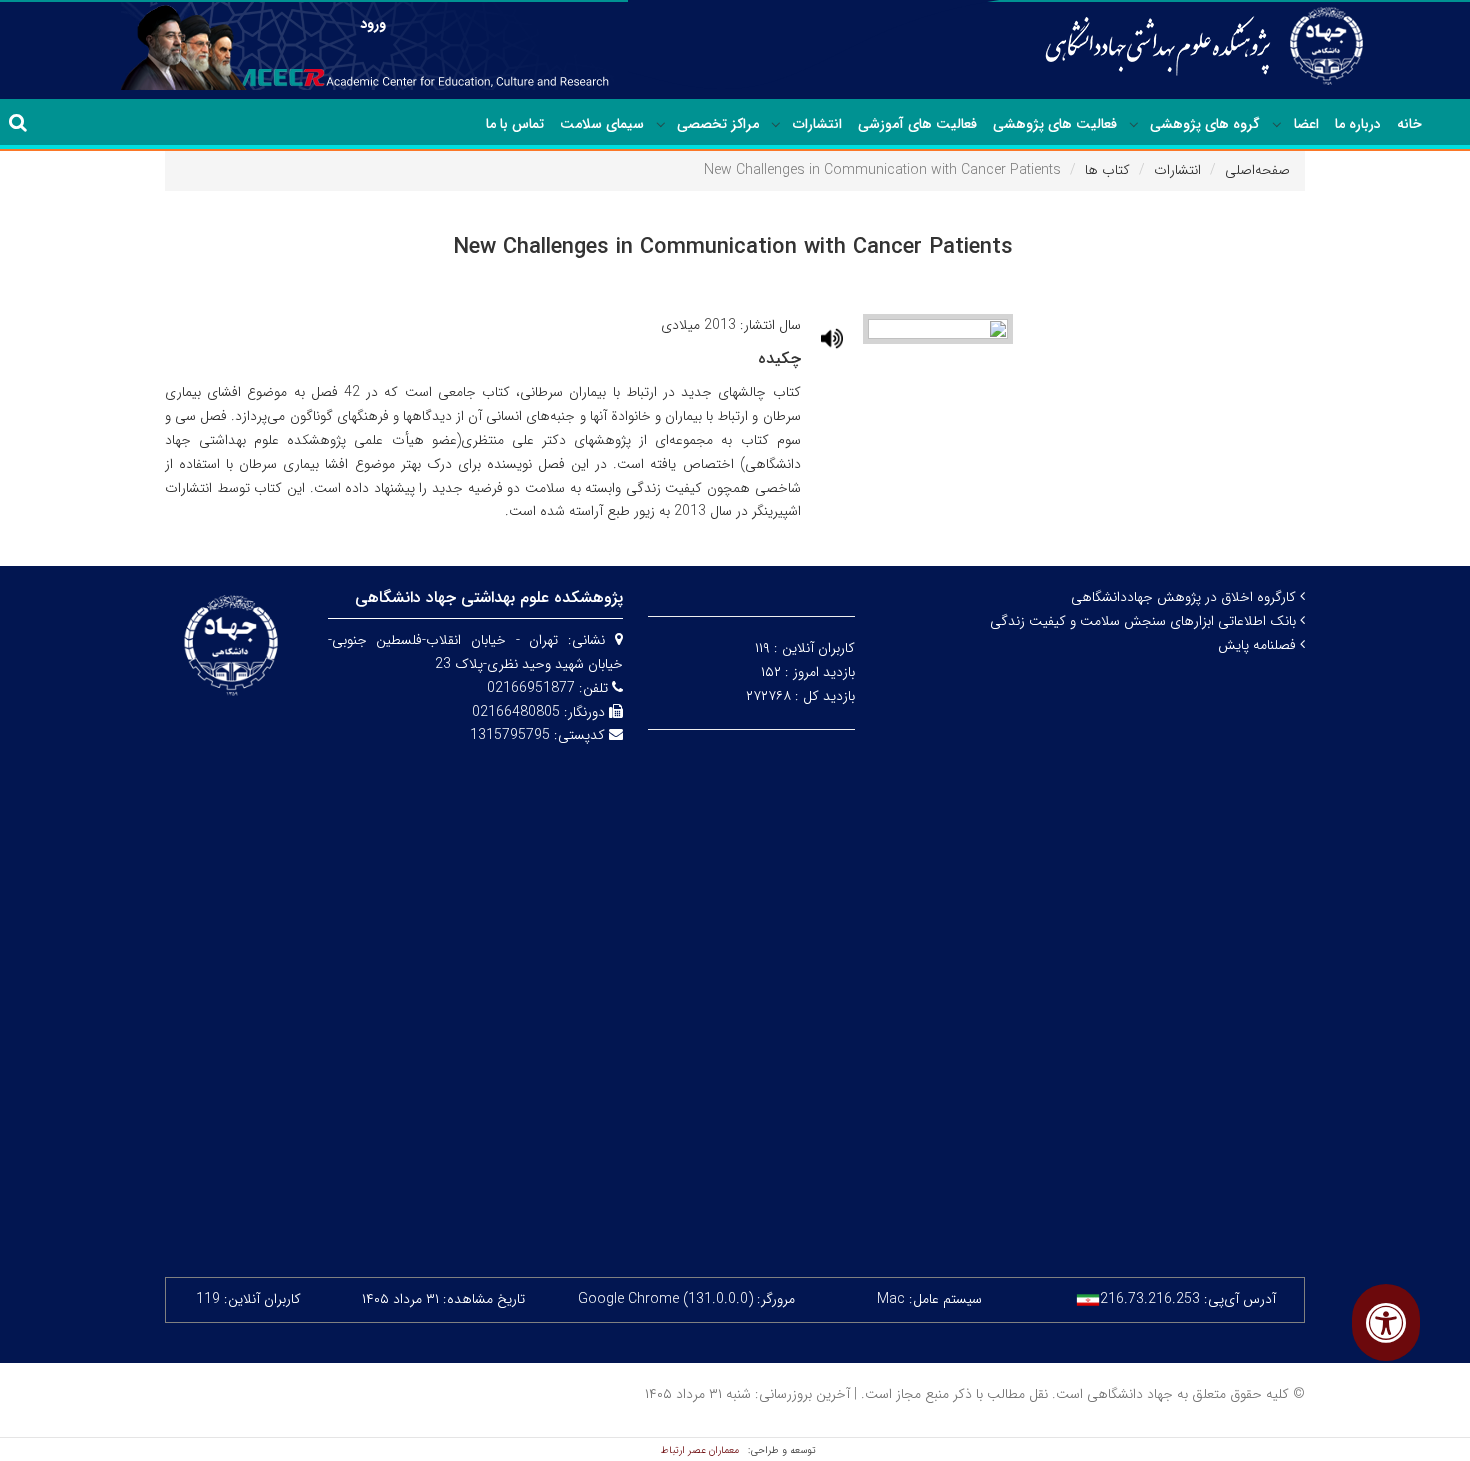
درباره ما (1358, 124)
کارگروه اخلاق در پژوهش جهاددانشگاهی (1185, 597)
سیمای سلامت (602, 124)
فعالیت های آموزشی (917, 124)
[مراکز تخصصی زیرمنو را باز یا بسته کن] (661, 125)
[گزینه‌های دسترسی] (1386, 1322)
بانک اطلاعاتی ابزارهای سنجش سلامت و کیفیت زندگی (1145, 621)
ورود (373, 24)
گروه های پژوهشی (1205, 124)
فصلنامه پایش (1259, 645)
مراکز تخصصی (718, 124)
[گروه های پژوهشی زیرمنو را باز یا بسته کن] (1134, 125)
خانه (1409, 124)
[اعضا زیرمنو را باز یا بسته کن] (1277, 125)
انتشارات (817, 124)
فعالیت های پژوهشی (1055, 124)
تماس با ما (515, 124)
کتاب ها (1107, 170)
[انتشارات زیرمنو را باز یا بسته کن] (776, 125)
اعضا (1306, 124)
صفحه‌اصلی (1257, 170)
